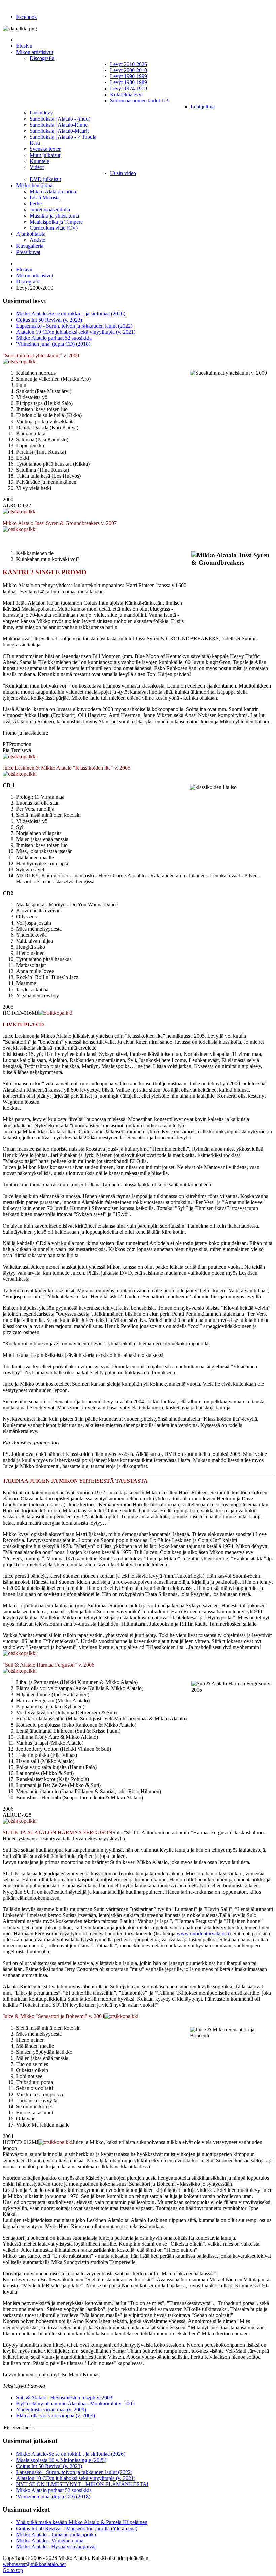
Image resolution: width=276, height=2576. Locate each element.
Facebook (27, 17)
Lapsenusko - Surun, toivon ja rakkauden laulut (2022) (74, 326)
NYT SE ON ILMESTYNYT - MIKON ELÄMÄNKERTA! (82, 2484)
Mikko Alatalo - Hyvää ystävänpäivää (56, 2547)
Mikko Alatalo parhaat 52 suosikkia (54, 338)
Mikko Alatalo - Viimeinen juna (50, 2540)
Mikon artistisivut (35, 276)
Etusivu (24, 270)
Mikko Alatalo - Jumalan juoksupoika (56, 2534)
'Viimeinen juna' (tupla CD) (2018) (53, 344)
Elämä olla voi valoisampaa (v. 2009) (56, 2416)
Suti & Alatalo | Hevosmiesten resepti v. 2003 (64, 2397)
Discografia (28, 282)
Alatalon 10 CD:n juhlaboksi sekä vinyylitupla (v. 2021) (76, 332)
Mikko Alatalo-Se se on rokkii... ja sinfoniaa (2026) (71, 314)
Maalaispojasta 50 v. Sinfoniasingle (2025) (61, 2460)
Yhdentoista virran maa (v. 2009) (51, 2410)
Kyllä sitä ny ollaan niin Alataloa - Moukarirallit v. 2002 (75, 2403)
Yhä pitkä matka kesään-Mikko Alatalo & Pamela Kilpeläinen (82, 2522)
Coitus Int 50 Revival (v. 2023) (49, 320)
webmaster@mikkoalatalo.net (34, 2564)
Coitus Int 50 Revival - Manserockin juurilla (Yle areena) (77, 2528)
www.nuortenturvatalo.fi (203, 1933)
